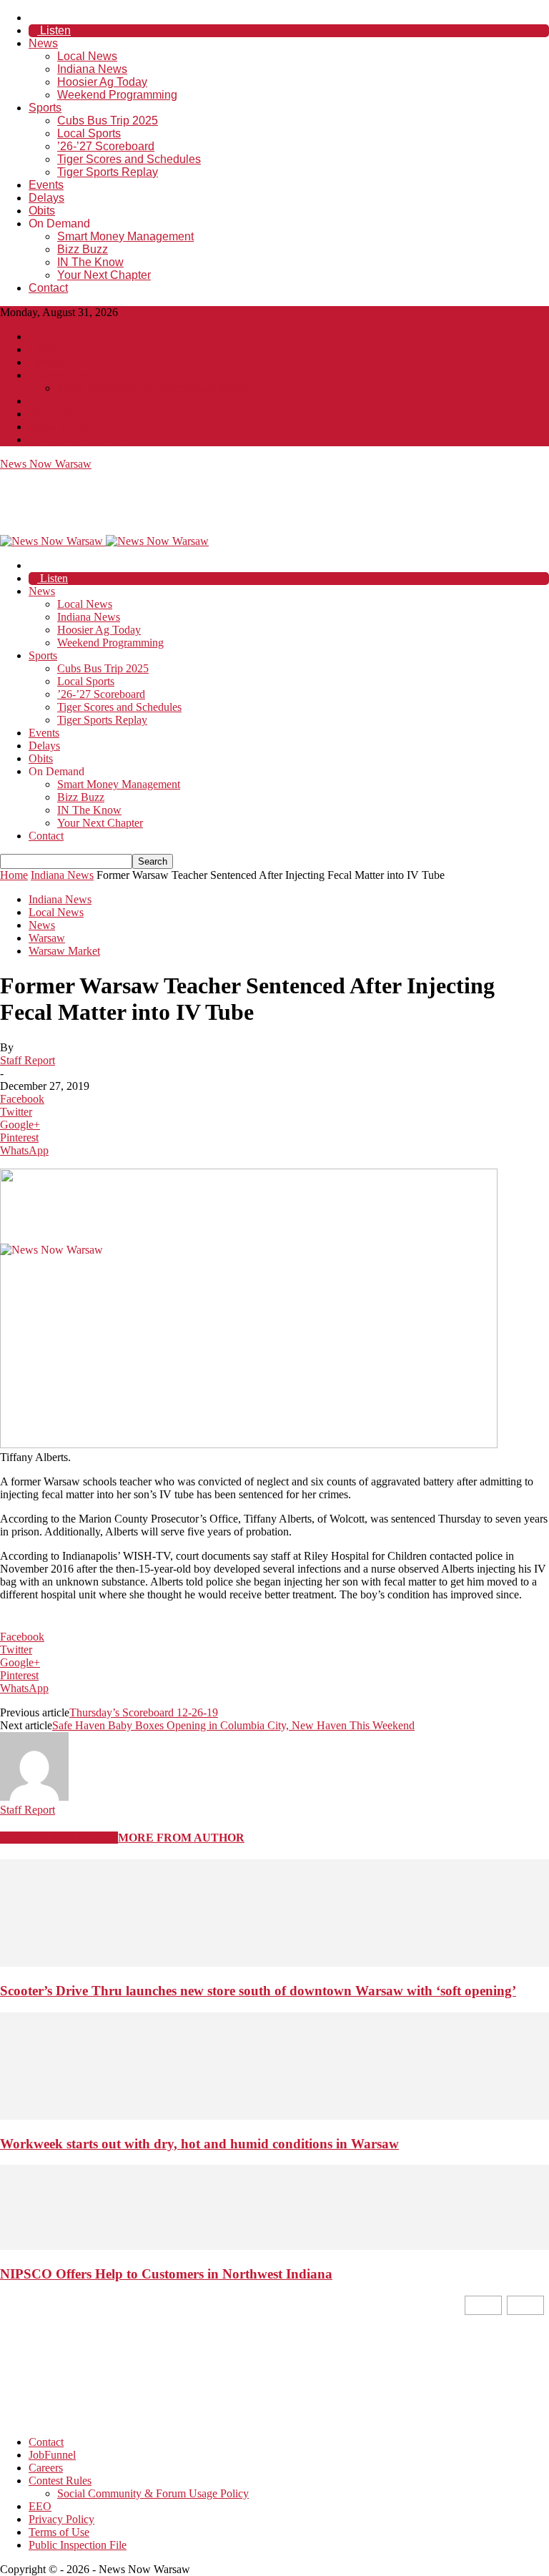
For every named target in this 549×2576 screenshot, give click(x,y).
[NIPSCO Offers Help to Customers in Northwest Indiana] (274, 2246)
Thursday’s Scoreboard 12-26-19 (144, 1712)
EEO (40, 401)
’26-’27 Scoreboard (106, 146)
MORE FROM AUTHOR (181, 1838)
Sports (45, 108)
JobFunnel (52, 349)
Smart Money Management (125, 236)
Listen (54, 30)
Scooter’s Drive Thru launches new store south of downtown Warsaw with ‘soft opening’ (258, 1991)
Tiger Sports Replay (108, 172)
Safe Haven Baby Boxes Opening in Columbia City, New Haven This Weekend (233, 1725)
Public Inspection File (78, 439)
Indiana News (92, 69)
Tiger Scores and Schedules (129, 159)
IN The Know (90, 262)
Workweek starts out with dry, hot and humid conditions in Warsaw (199, 2144)
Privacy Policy (61, 414)
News (43, 43)
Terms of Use (59, 427)
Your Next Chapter (104, 275)
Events (46, 185)
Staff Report (28, 1060)
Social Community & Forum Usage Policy (153, 388)
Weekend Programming (117, 95)
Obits (42, 211)
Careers (46, 362)
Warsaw (47, 938)
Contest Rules (60, 375)
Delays (46, 198)
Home (14, 875)
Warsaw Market (64, 951)
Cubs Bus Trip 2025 (108, 121)
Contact (48, 288)
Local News (87, 56)
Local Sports (89, 133)
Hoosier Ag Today (102, 82)
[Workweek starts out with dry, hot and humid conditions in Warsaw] (274, 2116)
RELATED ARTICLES (59, 1838)
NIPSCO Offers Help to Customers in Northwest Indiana (166, 2274)
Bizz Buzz (83, 249)
